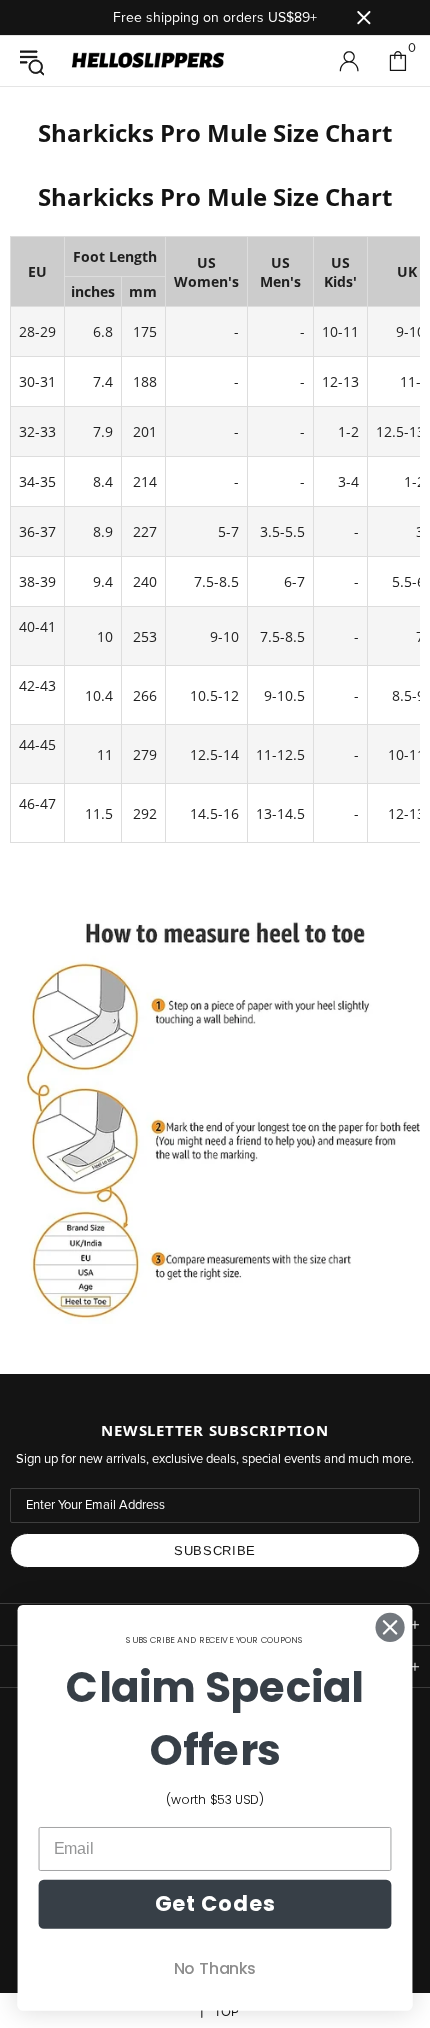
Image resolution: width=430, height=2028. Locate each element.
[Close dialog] (390, 1627)
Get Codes (215, 1903)
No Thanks (215, 1968)
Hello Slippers (148, 61)
